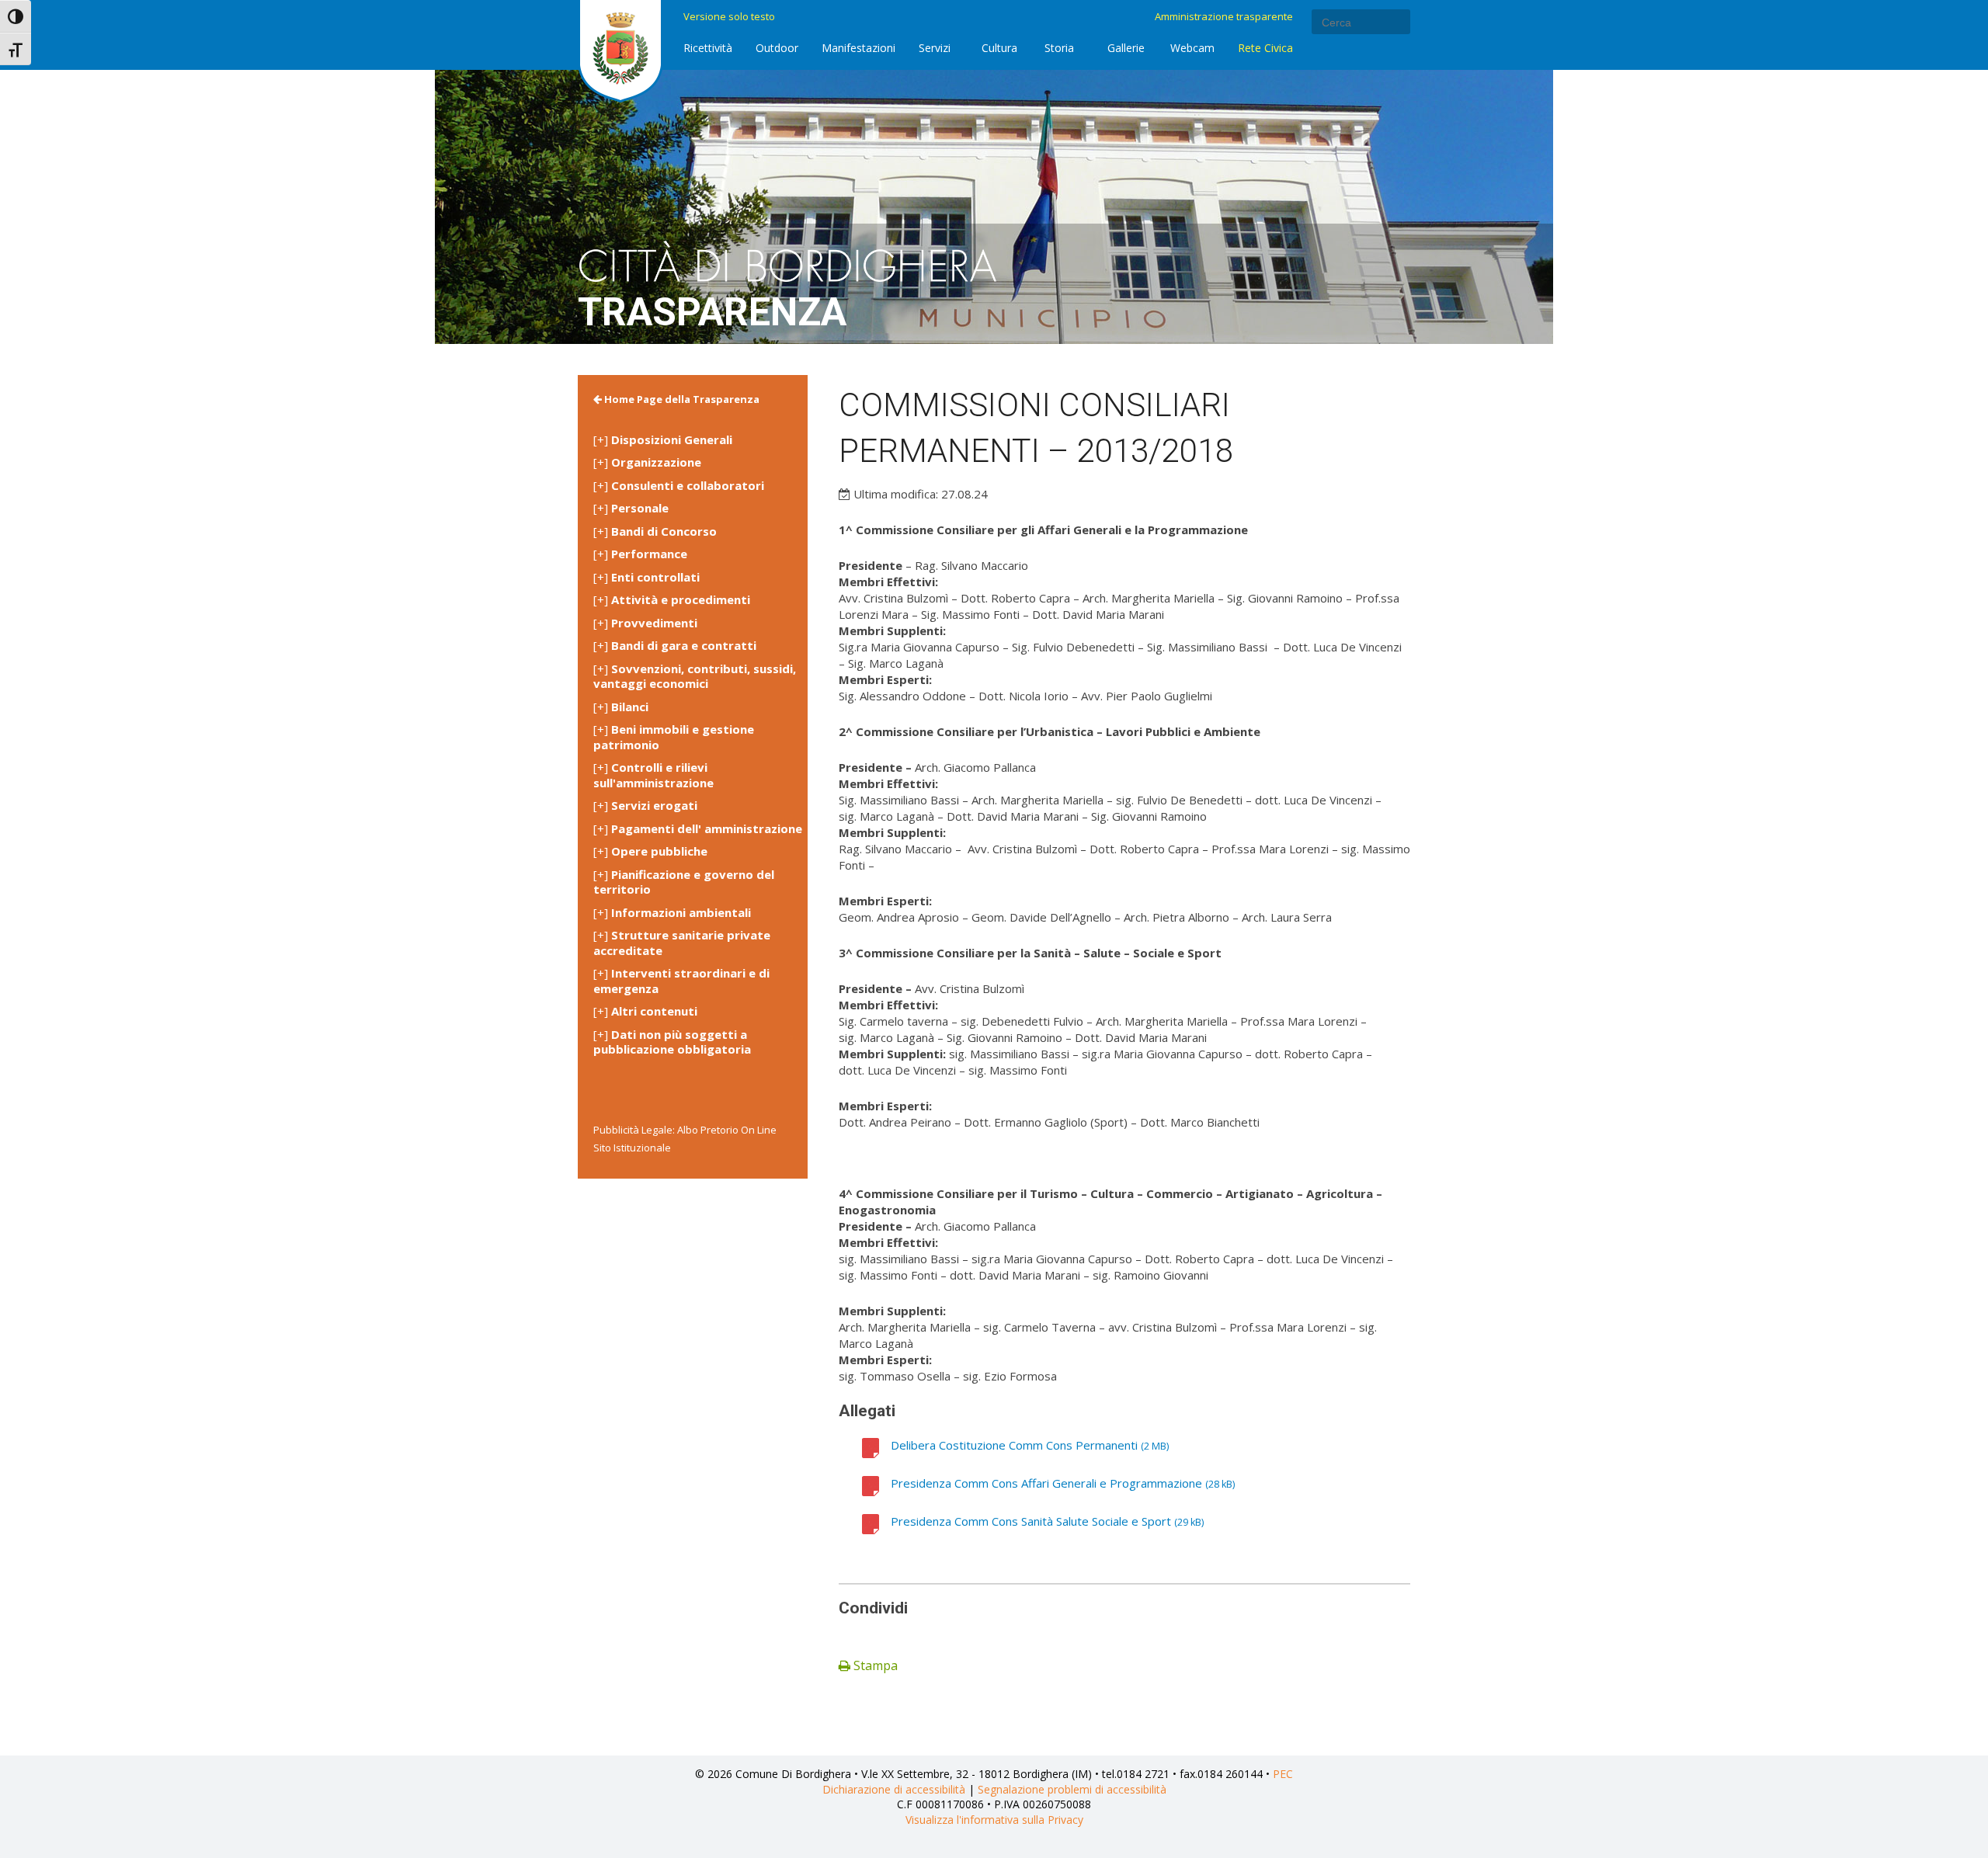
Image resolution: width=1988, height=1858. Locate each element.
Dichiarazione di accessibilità (894, 1789)
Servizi (935, 48)
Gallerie (1126, 48)
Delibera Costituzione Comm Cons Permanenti (1014, 1445)
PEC (1283, 1774)
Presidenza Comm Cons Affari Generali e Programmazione (1046, 1483)
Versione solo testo (729, 16)
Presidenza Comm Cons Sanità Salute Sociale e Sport (1031, 1521)
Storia (1059, 48)
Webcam (1192, 48)
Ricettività (708, 48)
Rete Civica (1265, 48)
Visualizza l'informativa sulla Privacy (994, 1820)
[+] (663, 440)
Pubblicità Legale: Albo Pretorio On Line (685, 1130)
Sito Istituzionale (632, 1148)
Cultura (999, 48)
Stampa (874, 1665)
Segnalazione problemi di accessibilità (1072, 1789)
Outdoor (777, 48)
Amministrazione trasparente (1224, 16)
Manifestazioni (858, 48)
